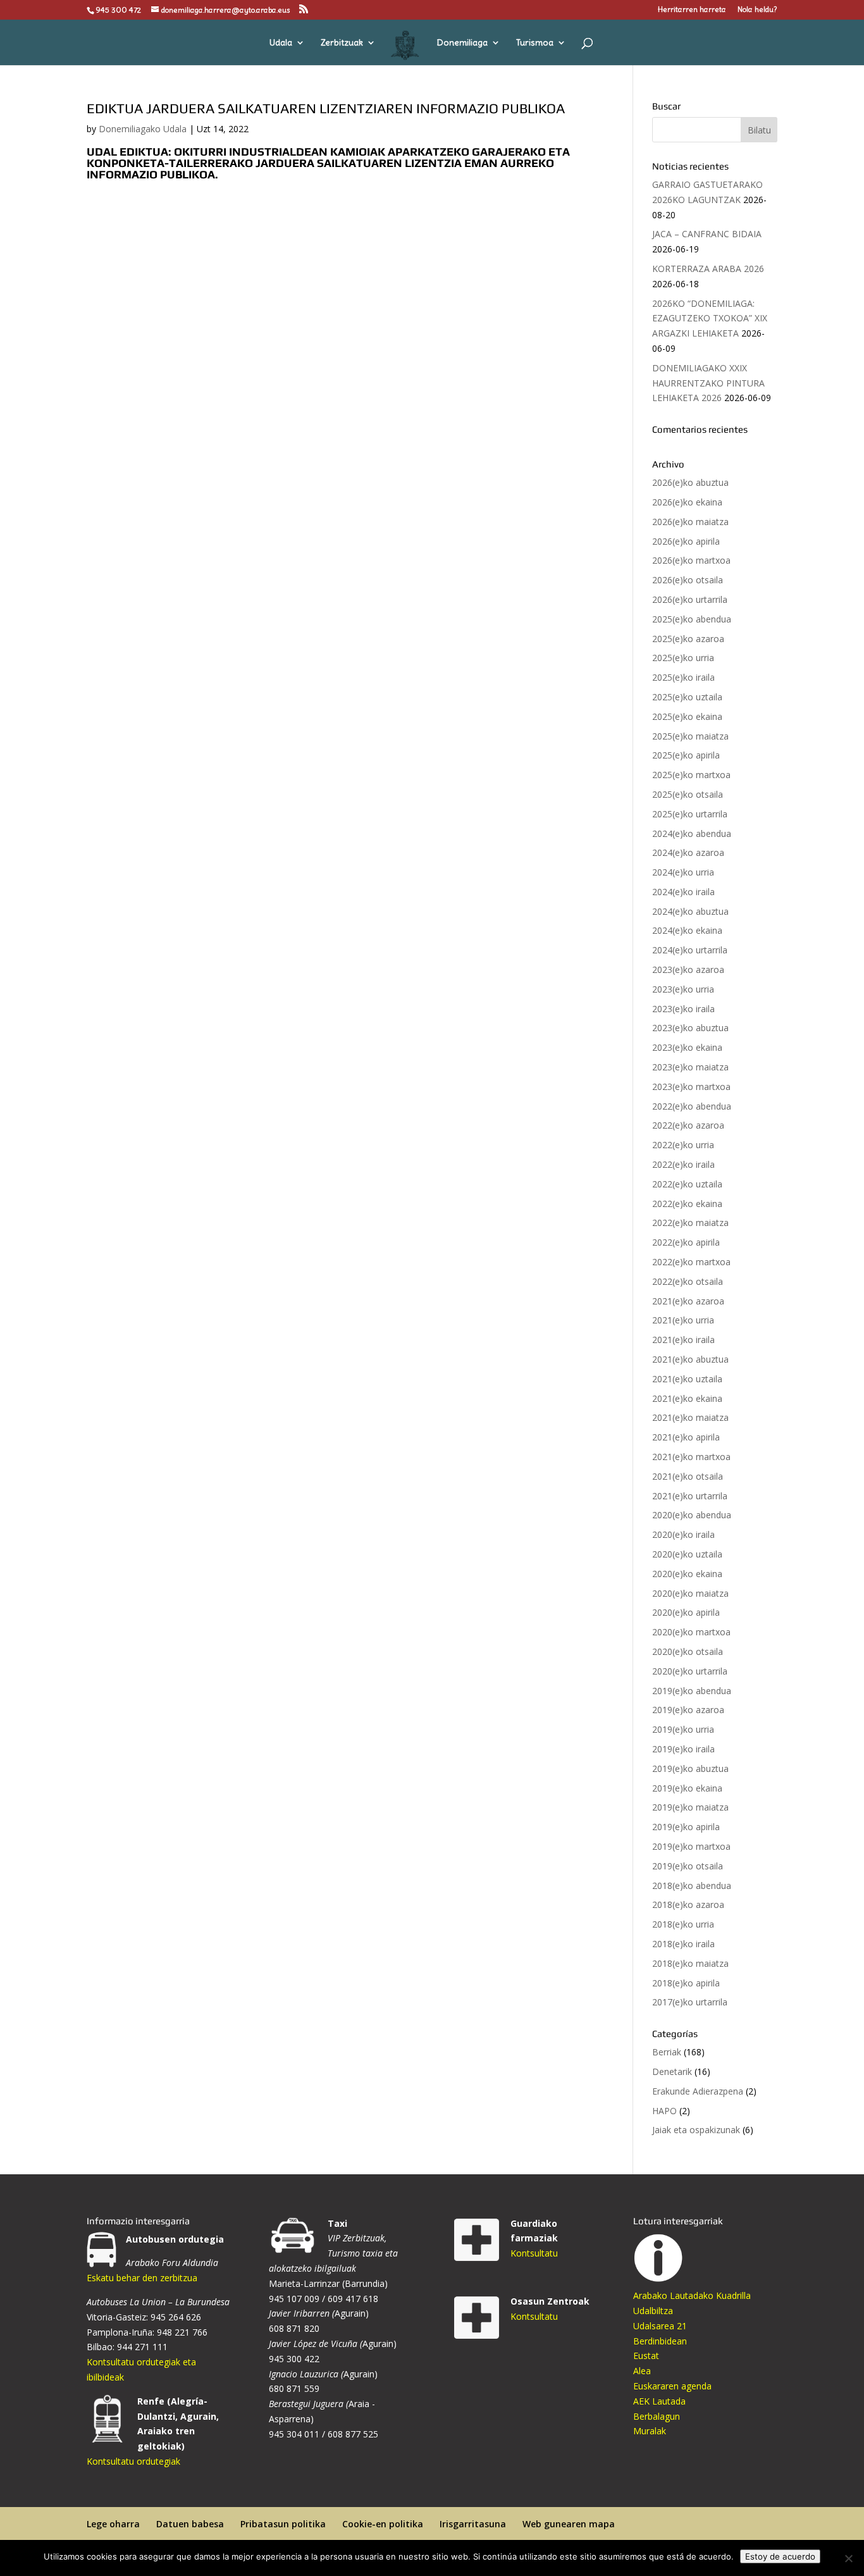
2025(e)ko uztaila (687, 697)
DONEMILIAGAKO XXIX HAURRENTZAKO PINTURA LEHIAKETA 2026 (708, 383)
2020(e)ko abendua (692, 1515)
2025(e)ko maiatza (690, 736)
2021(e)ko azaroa (688, 1301)
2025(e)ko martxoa (691, 775)
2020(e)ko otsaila (688, 1651)
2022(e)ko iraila (683, 1164)
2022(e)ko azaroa (688, 1125)
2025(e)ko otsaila (688, 794)
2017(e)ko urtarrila (690, 2002)
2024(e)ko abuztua (690, 911)
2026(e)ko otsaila (688, 580)
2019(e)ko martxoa (691, 1846)
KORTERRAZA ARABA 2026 (708, 269)
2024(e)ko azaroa (688, 852)
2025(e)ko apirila (686, 755)
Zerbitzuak (342, 43)
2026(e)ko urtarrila (690, 599)
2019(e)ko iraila (683, 1749)
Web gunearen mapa (569, 2524)
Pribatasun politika (283, 2524)
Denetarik (672, 2071)
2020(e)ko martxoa (691, 1632)
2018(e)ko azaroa (688, 1904)
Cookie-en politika (383, 2524)
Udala (281, 43)
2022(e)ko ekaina (687, 1204)
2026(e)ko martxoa (691, 560)
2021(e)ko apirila (686, 1437)
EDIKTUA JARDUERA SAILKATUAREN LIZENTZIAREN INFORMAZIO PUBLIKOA (326, 108)
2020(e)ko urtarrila (690, 1671)
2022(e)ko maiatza (690, 1223)
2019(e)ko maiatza (690, 1807)
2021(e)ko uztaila (687, 1379)
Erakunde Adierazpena (698, 2091)
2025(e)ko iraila (683, 677)
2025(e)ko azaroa (688, 639)
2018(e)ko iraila (683, 1944)
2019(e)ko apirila (686, 1827)
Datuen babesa (190, 2524)
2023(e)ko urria (683, 989)
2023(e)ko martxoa (691, 1087)
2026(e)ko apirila (686, 541)
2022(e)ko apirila (686, 1242)
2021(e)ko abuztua (690, 1359)
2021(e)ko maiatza (690, 1417)
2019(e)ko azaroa (688, 1710)
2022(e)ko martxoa (691, 1262)
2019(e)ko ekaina (687, 1788)
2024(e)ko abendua (692, 833)
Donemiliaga (462, 43)
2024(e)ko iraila (683, 892)
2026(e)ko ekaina (687, 502)
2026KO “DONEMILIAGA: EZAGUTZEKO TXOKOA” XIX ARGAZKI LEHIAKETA (710, 319)
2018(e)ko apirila (686, 1983)
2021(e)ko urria (683, 1320)
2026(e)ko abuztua (690, 482)
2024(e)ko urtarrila (690, 950)
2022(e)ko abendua (692, 1106)
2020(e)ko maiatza (690, 1593)
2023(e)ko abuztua (690, 1028)
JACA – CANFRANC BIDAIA (707, 234)
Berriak (667, 2052)
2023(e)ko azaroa (688, 969)
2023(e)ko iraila (683, 1009)
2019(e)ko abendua (692, 1691)
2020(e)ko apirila (686, 1612)
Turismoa (535, 43)
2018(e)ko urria (683, 1924)
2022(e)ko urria (683, 1145)
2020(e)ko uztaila (687, 1554)
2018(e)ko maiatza (690, 1963)
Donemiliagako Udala (143, 129)
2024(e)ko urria (683, 872)
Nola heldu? (757, 10)
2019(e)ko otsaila (688, 1866)
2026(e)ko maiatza (690, 522)
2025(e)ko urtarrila (690, 814)
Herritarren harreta (692, 10)
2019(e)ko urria (683, 1729)
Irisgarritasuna (473, 2524)
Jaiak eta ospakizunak (696, 2130)
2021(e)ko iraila (683, 1340)
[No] (848, 2558)
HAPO (664, 2111)
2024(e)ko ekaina (687, 930)
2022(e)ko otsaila (688, 1281)
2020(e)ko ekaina (687, 1574)
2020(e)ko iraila (683, 1534)
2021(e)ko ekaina (687, 1398)
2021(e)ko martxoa (691, 1457)
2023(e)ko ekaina (687, 1047)
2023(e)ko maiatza (690, 1067)
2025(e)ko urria (683, 658)
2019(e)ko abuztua (690, 1768)
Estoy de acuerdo (780, 2556)
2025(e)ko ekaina (687, 716)
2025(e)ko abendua (692, 619)
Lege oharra (113, 2524)
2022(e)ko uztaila (687, 1184)
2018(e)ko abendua (692, 1886)
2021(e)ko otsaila (688, 1476)
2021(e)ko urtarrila (690, 1496)
